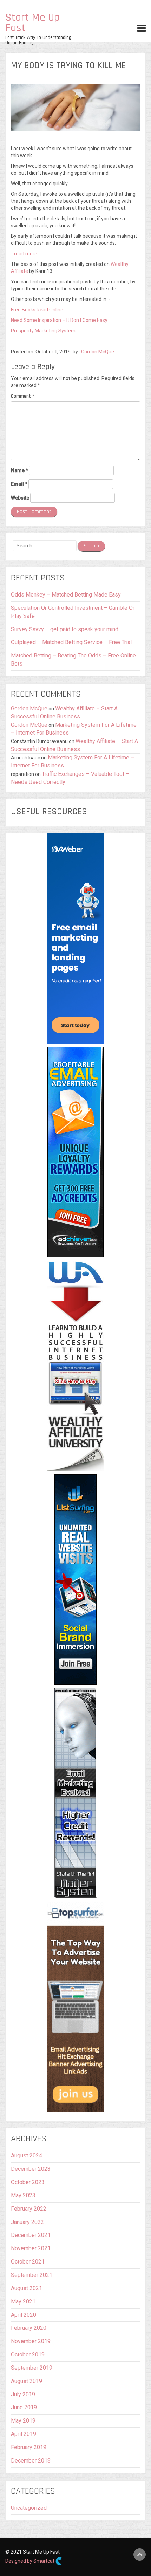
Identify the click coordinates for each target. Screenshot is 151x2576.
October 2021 (28, 2262)
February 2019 (29, 2447)
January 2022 (27, 2222)
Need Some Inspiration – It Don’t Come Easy (59, 320)
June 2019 (24, 2407)
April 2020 (24, 2315)
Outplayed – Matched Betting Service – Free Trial (71, 642)
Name (19, 470)
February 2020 (29, 2328)
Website (20, 498)
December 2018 (31, 2461)
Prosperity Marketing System (43, 331)
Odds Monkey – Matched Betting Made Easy (66, 595)
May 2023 (23, 2195)
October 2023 (28, 2182)
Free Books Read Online (37, 310)
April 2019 (24, 2434)
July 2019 (23, 2394)
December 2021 (31, 2235)
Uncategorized (29, 2508)
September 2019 (32, 2368)
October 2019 (28, 2354)
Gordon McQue (98, 352)
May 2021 (23, 2302)
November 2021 (31, 2248)
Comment (22, 396)
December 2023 (31, 2169)
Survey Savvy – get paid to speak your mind (65, 629)
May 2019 (23, 2421)
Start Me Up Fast (32, 23)
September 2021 (32, 2275)
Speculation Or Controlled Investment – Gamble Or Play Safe (73, 612)
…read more (24, 254)
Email (19, 484)
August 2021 (27, 2288)
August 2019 (27, 2381)
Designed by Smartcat (30, 2561)
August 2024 (27, 2155)
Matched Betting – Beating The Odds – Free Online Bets (73, 660)
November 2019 (31, 2341)
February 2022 (29, 2209)
